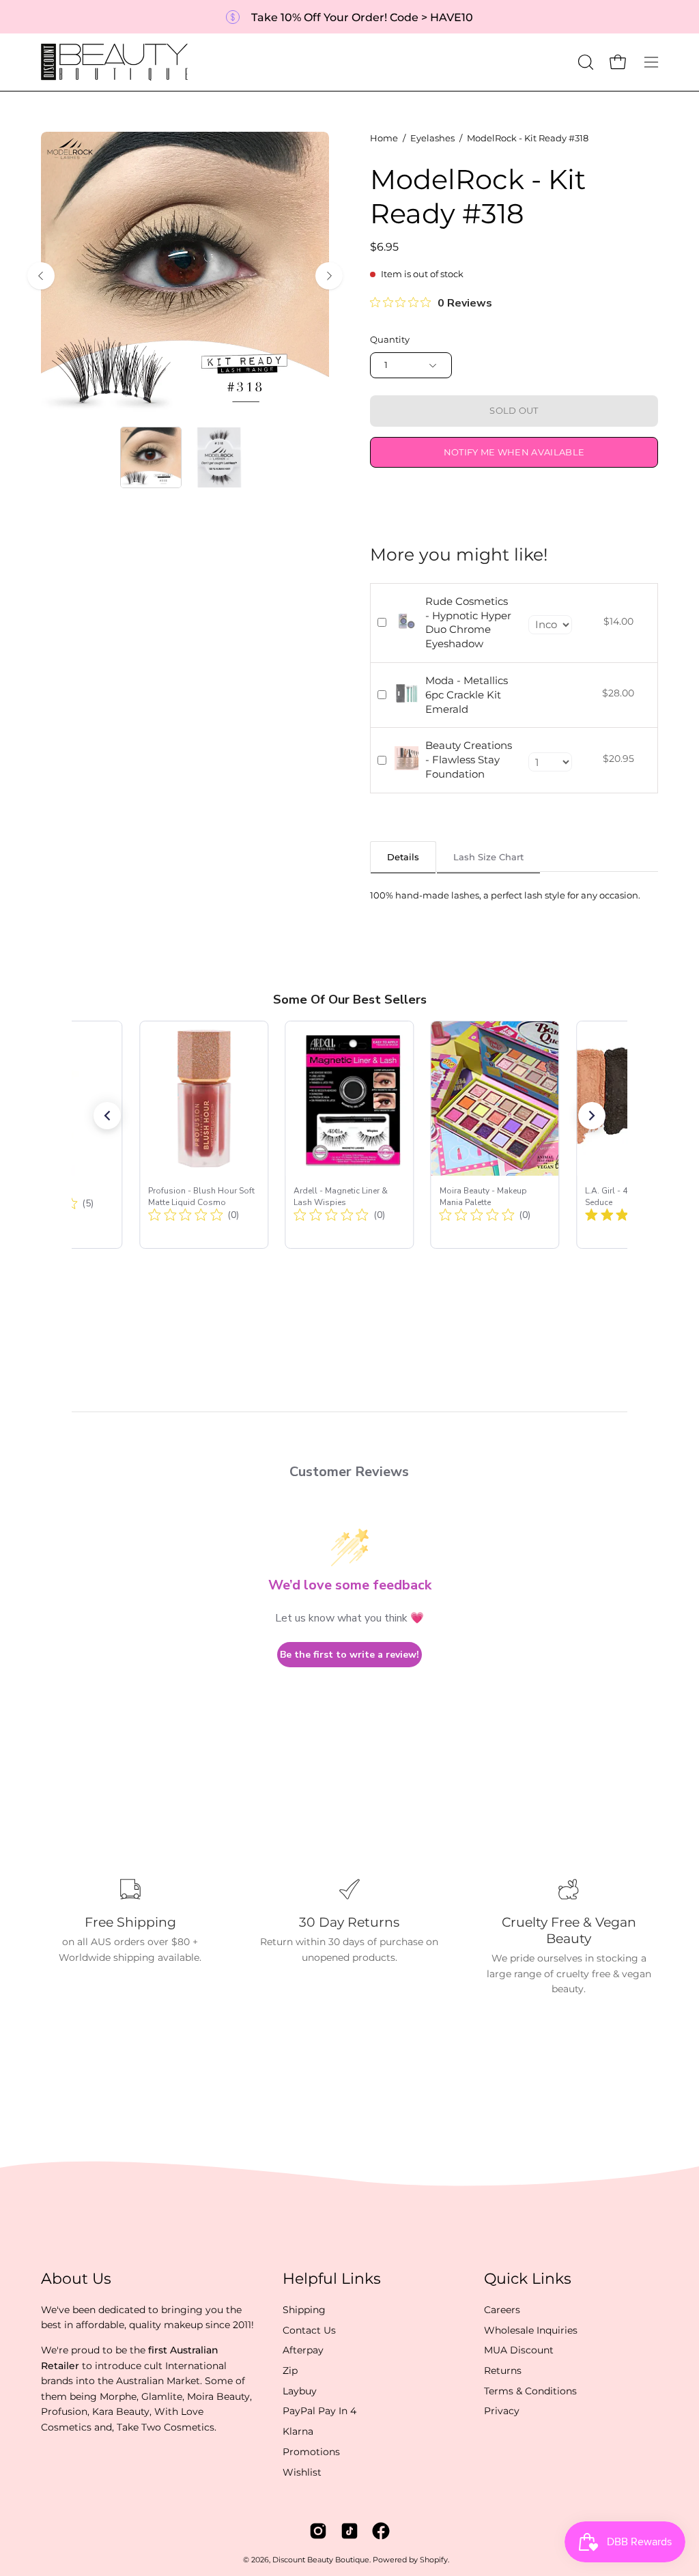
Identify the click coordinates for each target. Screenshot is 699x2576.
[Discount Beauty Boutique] (116, 62)
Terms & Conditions (530, 2391)
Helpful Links (332, 2279)
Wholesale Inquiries (531, 2330)
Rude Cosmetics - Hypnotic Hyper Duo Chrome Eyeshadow (468, 622)
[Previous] (41, 276)
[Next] (329, 276)
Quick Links (528, 2279)
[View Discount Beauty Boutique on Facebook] (381, 2531)
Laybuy (300, 2391)
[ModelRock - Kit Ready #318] (151, 457)
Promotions (311, 2452)
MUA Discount (519, 2350)
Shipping (304, 2310)
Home (384, 138)
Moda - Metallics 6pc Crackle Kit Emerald (467, 695)
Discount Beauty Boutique (321, 2560)
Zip (290, 2370)
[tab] (403, 857)
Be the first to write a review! (349, 1655)
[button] (584, 62)
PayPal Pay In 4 (319, 2411)
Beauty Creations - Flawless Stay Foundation (469, 760)
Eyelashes (432, 138)
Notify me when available (514, 452)
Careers (502, 2310)
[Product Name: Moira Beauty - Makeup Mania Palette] (495, 1135)
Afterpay (303, 2350)
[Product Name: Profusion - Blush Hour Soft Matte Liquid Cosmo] (204, 1135)
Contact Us (309, 2330)
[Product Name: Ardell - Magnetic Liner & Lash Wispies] (350, 1135)
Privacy (502, 2411)
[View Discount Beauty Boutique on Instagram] (318, 2531)
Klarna (298, 2431)
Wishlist (302, 2472)
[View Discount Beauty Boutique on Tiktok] (349, 2531)
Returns (503, 2370)
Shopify (434, 2560)
